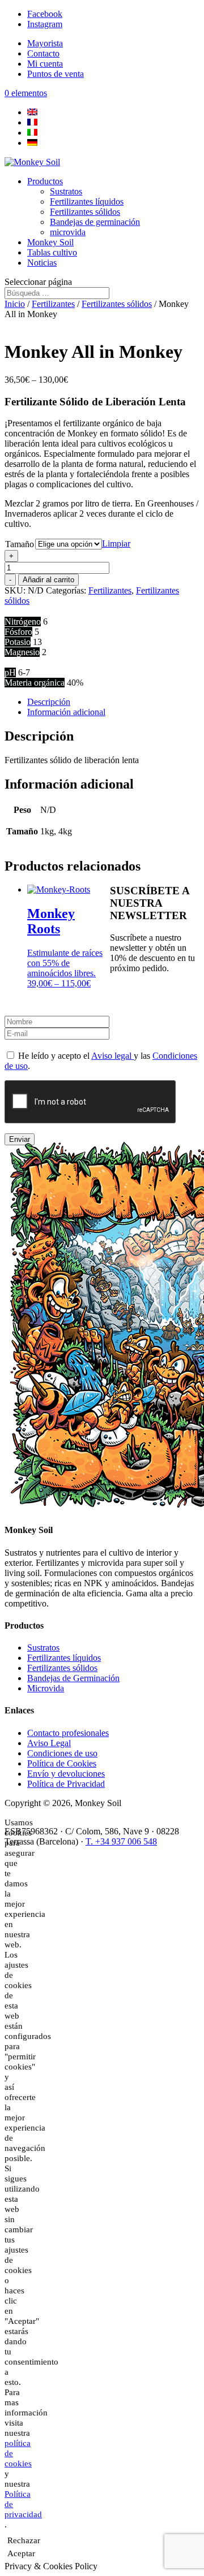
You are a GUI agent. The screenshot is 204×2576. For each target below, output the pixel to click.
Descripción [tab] (49, 702)
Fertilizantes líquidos (87, 202)
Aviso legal (112, 1056)
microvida (68, 232)
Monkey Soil (50, 242)
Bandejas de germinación (95, 222)
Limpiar (116, 544)
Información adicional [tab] (66, 712)
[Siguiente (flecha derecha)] (184, 1288)
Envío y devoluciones (66, 1774)
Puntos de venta (56, 74)
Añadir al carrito (48, 580)
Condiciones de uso (62, 1753)
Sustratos (66, 191)
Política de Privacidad (66, 1784)
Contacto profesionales (68, 1733)
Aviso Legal (49, 1743)
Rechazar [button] (24, 2540)
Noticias (42, 263)
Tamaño (20, 544)
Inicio (15, 304)
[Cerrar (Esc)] (167, 12)
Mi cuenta (45, 64)
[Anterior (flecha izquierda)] (20, 1288)
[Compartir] (142, 12)
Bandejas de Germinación (73, 1678)
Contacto (43, 53)
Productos (45, 181)
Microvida (46, 1688)
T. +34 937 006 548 (121, 1841)
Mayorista (45, 43)
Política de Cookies (62, 1763)
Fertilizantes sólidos (85, 212)
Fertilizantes (53, 304)
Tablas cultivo (52, 252)
